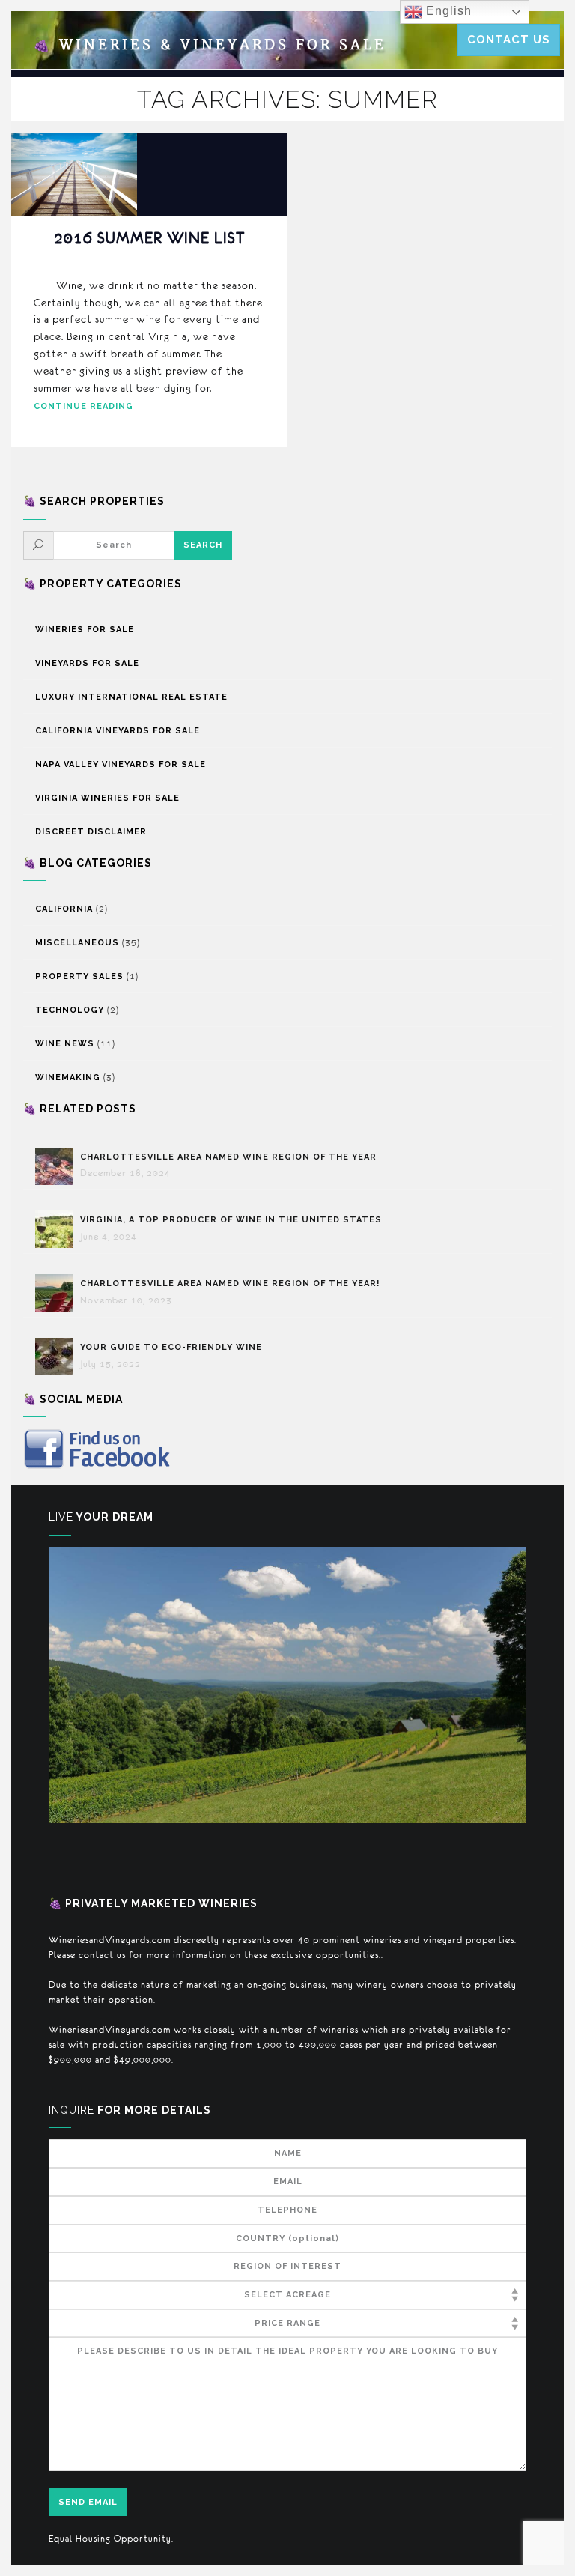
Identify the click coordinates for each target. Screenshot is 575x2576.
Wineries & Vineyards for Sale (210, 45)
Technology (70, 1010)
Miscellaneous (77, 943)
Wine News (65, 1044)
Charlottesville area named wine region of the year (228, 1157)
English (447, 11)
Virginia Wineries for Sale (107, 798)
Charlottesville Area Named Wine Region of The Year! (230, 1284)
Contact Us (509, 40)
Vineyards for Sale (87, 663)
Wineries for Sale (85, 630)
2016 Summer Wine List (149, 238)
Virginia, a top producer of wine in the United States (231, 1220)
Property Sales (79, 976)
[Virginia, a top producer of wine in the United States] (58, 1229)
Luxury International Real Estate (131, 697)
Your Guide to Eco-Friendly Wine (171, 1347)
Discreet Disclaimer (91, 832)
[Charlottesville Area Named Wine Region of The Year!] (58, 1293)
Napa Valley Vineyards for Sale (121, 764)
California (64, 909)
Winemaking (68, 1078)
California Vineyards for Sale (118, 731)
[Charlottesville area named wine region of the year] (58, 1166)
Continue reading (83, 406)
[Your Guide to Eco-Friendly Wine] (58, 1357)
